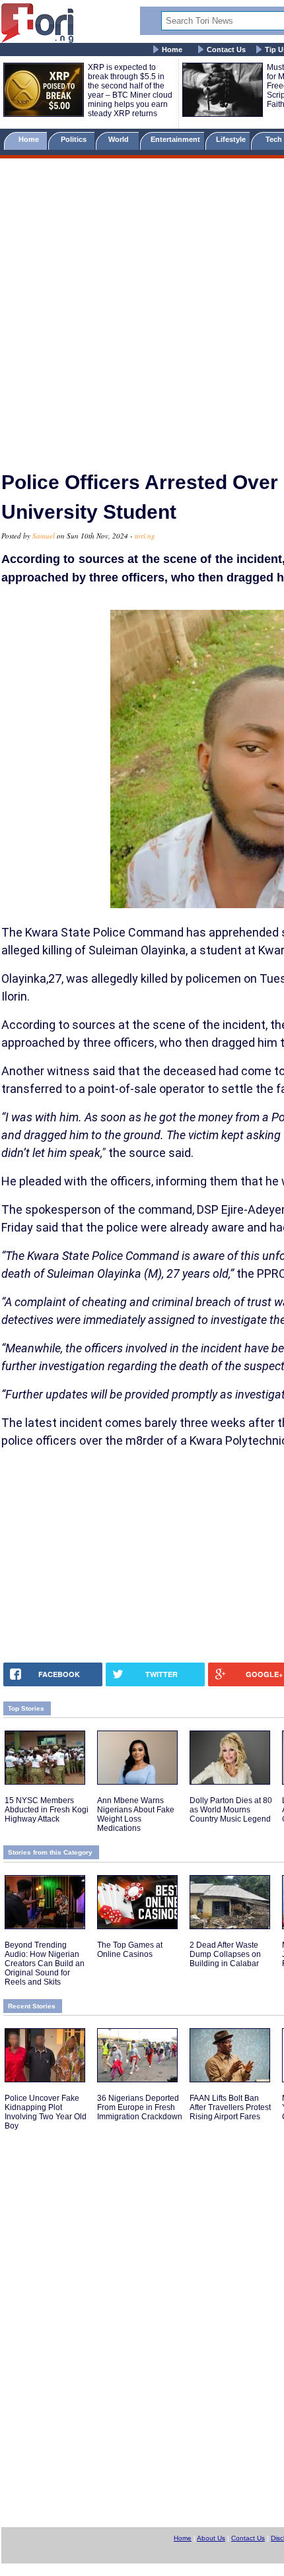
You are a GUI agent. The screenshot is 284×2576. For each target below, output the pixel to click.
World (121, 139)
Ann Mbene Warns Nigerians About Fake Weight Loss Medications (136, 1814)
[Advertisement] (142, 309)
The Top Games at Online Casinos (130, 1950)
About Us (211, 2538)
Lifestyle (231, 139)
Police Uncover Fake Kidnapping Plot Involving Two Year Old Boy (46, 2112)
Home (172, 50)
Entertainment (175, 139)
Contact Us (226, 50)
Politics (75, 139)
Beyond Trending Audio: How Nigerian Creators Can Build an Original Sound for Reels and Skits (45, 1964)
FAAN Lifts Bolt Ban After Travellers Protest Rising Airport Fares (230, 2107)
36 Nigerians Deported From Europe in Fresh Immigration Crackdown (140, 2107)
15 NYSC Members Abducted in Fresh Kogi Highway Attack (47, 1810)
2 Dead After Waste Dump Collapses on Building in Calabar (225, 1954)
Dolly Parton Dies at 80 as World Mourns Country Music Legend (231, 1810)
